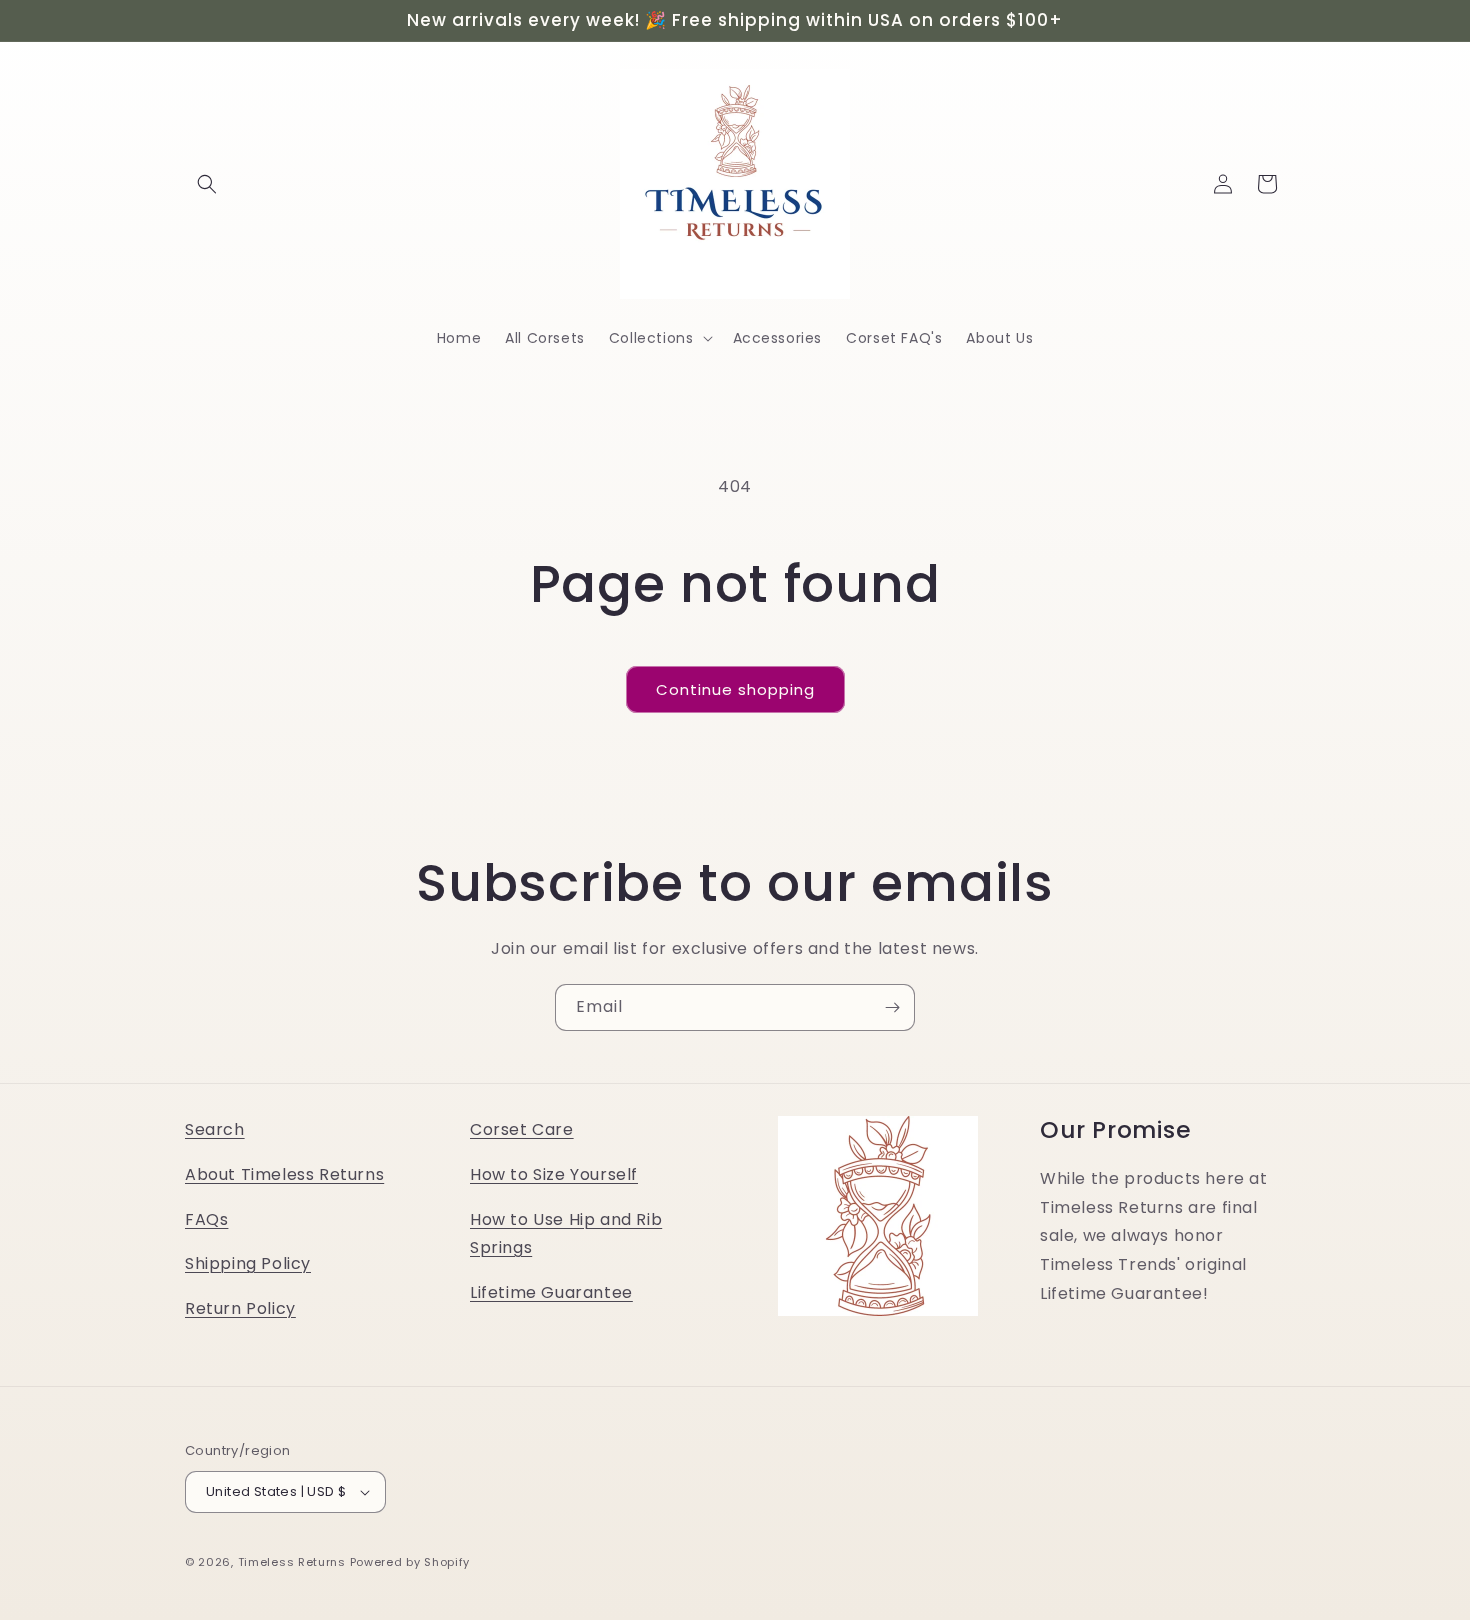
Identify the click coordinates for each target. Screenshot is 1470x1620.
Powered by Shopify (410, 1562)
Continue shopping (735, 689)
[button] (207, 184)
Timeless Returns (292, 1562)
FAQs (206, 1219)
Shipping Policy (248, 1264)
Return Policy (240, 1308)
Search (215, 1129)
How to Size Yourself (554, 1174)
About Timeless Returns (284, 1174)
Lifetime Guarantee (551, 1292)
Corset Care (522, 1129)
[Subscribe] (892, 1007)
